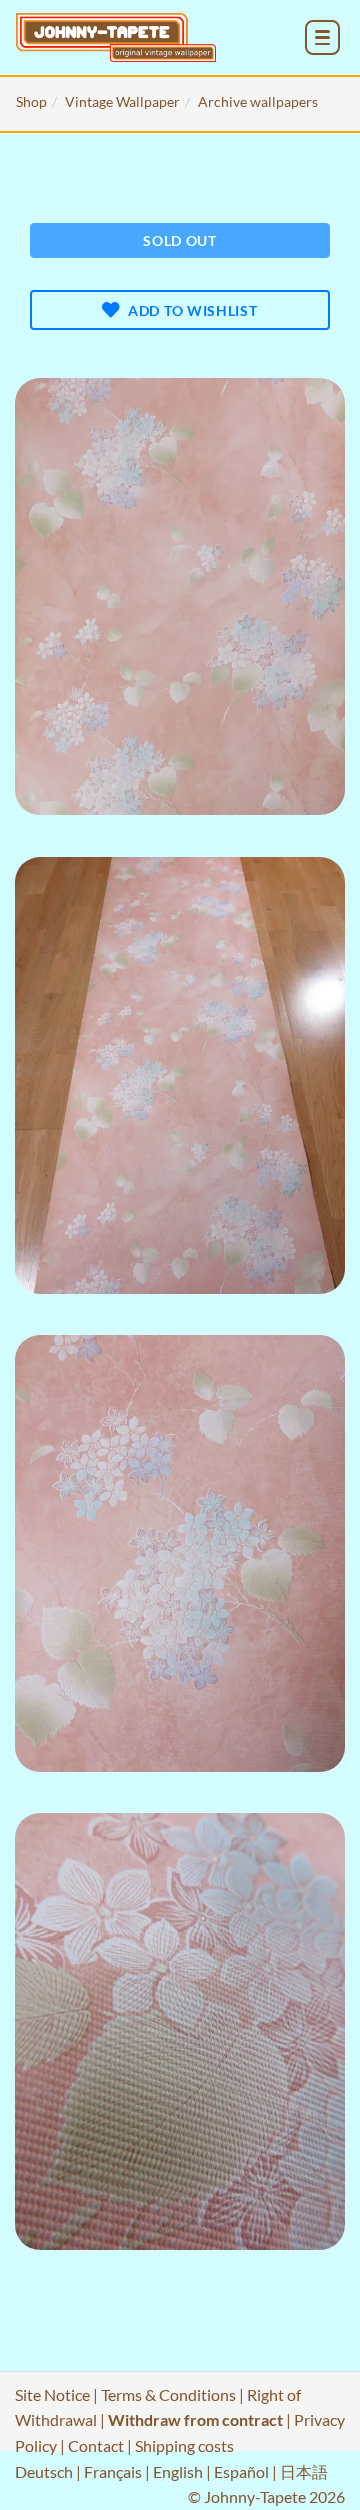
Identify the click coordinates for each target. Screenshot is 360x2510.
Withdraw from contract (195, 2419)
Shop (31, 101)
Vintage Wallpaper (122, 101)
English (178, 2471)
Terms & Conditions (168, 2394)
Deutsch (44, 2471)
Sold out (180, 240)
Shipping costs (184, 2445)
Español (241, 2471)
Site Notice (52, 2394)
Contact (96, 2445)
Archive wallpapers (258, 101)
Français (113, 2471)
